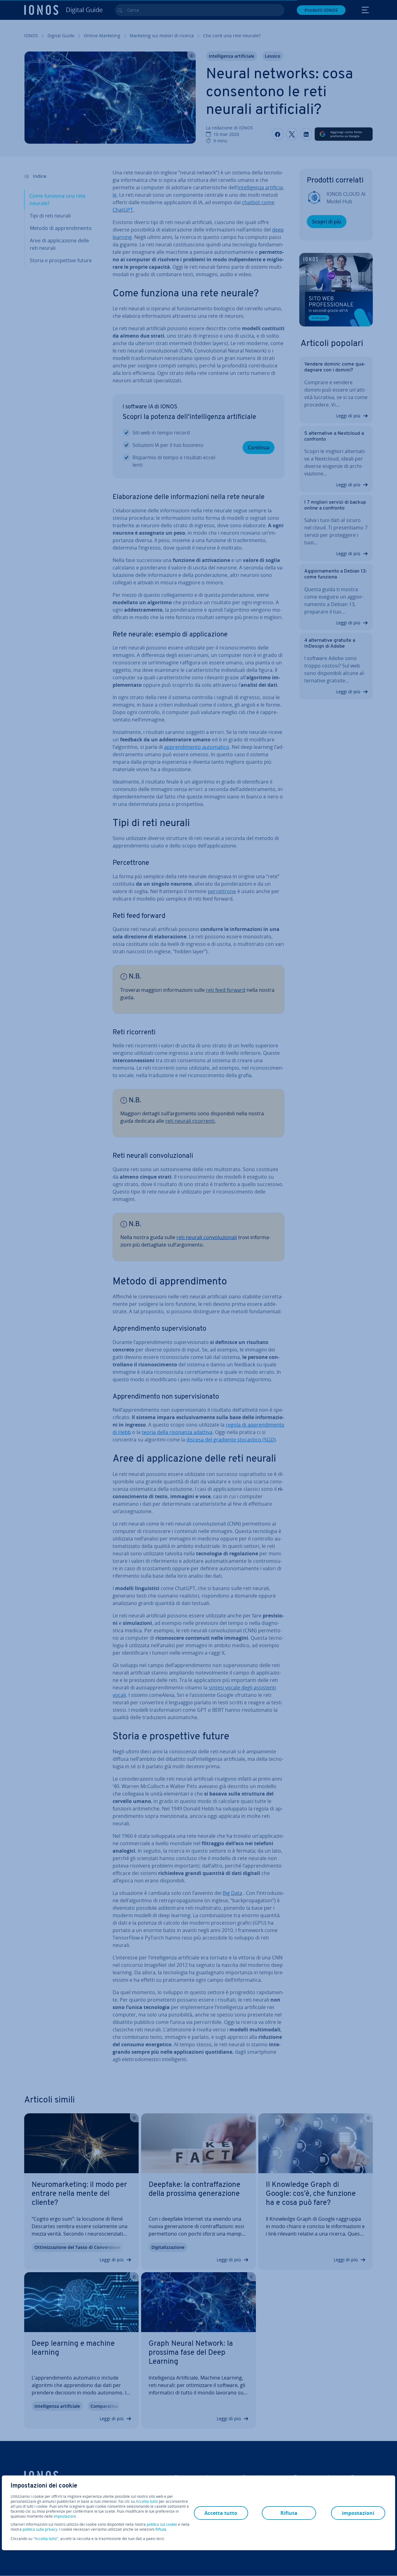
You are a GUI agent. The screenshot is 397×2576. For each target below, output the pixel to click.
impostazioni (65, 2516)
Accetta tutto (147, 2502)
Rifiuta (161, 2529)
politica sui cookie (162, 2524)
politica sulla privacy (40, 2529)
